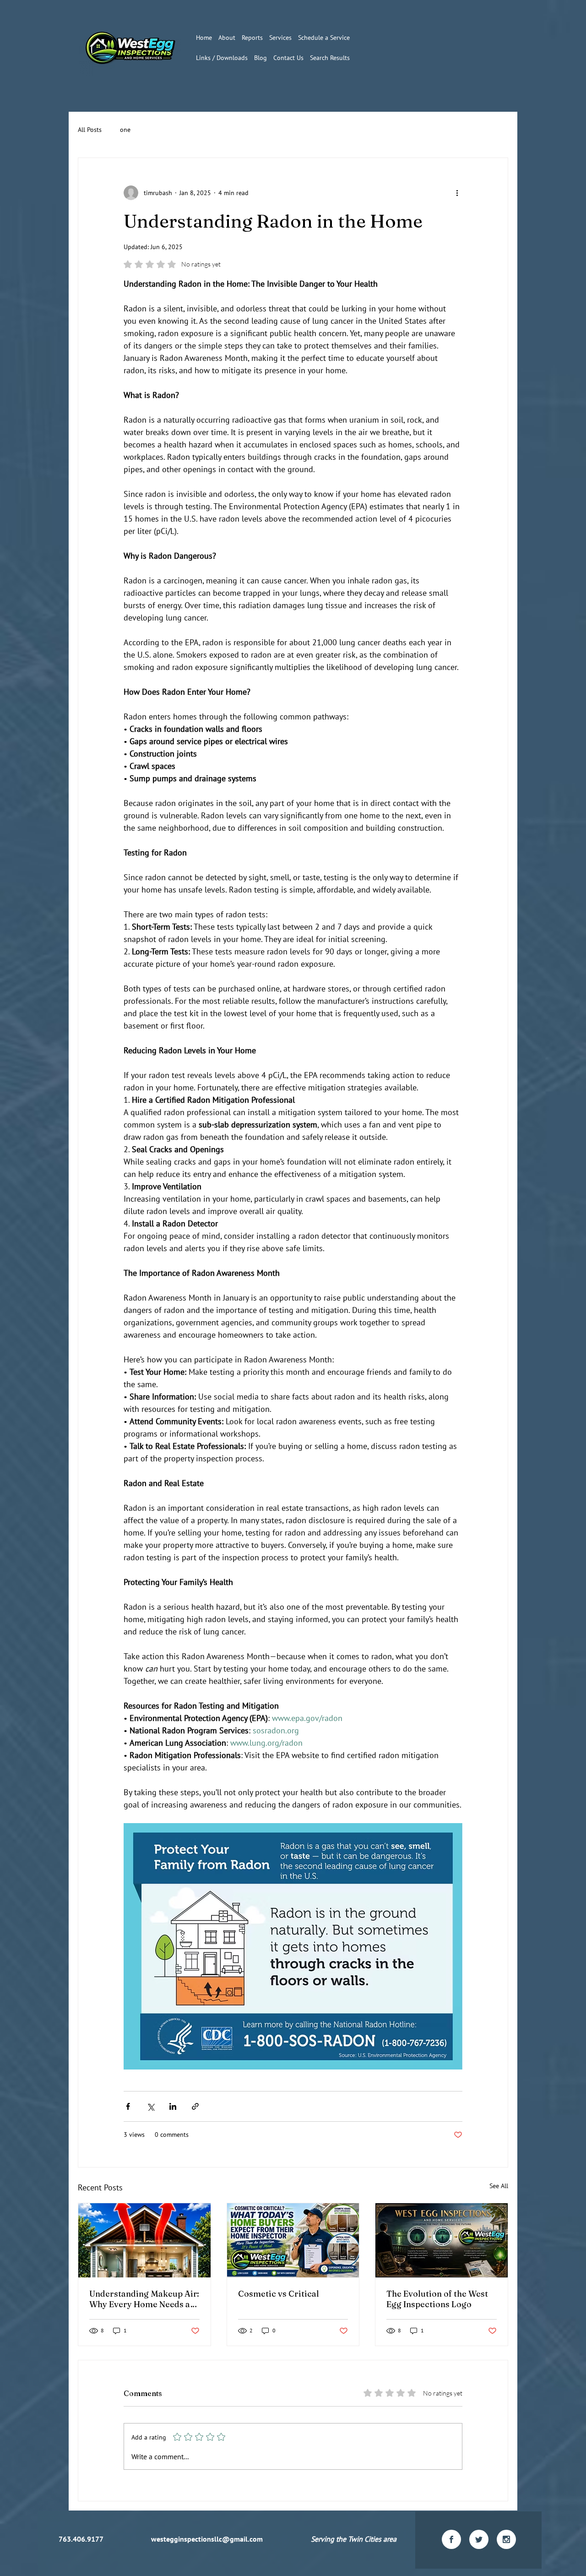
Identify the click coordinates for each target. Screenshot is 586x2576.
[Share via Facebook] (128, 2106)
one (125, 130)
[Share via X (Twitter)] (150, 2106)
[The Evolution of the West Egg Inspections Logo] (442, 2240)
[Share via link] (195, 2106)
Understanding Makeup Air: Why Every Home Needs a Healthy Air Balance (144, 2299)
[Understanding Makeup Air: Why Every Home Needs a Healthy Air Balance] (144, 2240)
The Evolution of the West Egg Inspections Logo (437, 2299)
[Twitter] (479, 2539)
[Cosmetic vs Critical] (293, 2240)
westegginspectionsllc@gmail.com (207, 2539)
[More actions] (457, 193)
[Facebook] (451, 2539)
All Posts (90, 130)
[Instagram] (506, 2539)
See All (499, 2186)
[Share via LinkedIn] (173, 2106)
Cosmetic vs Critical (279, 2294)
